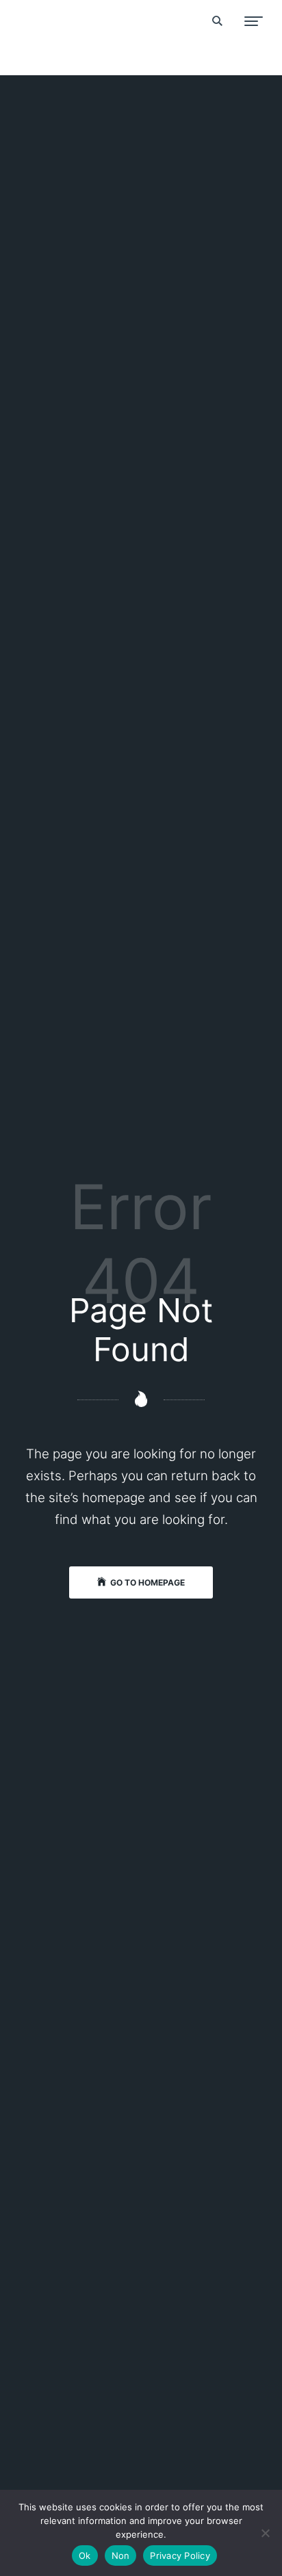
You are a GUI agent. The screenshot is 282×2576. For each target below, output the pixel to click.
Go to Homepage (148, 1582)
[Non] (265, 2533)
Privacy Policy (180, 2555)
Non (121, 2555)
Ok (85, 2555)
